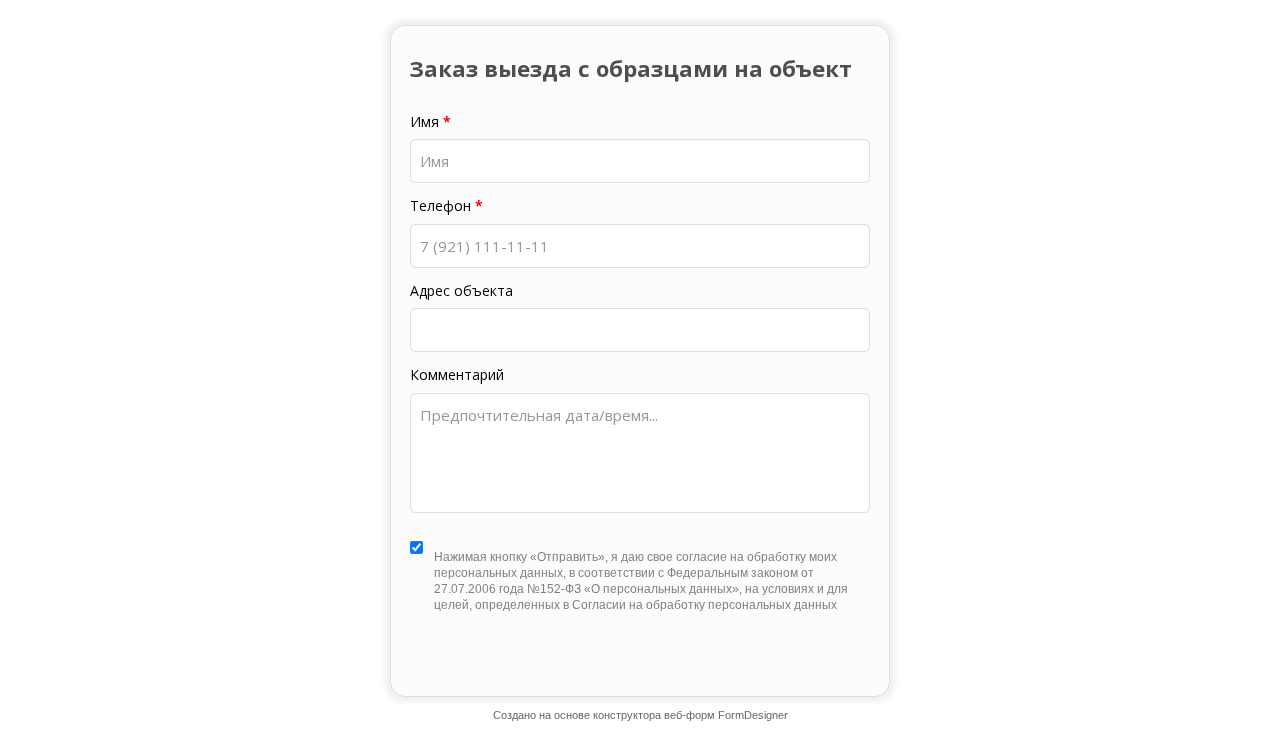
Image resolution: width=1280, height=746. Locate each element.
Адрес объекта (461, 291)
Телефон (446, 206)
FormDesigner (753, 715)
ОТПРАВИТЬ (641, 664)
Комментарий (457, 375)
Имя (430, 122)
